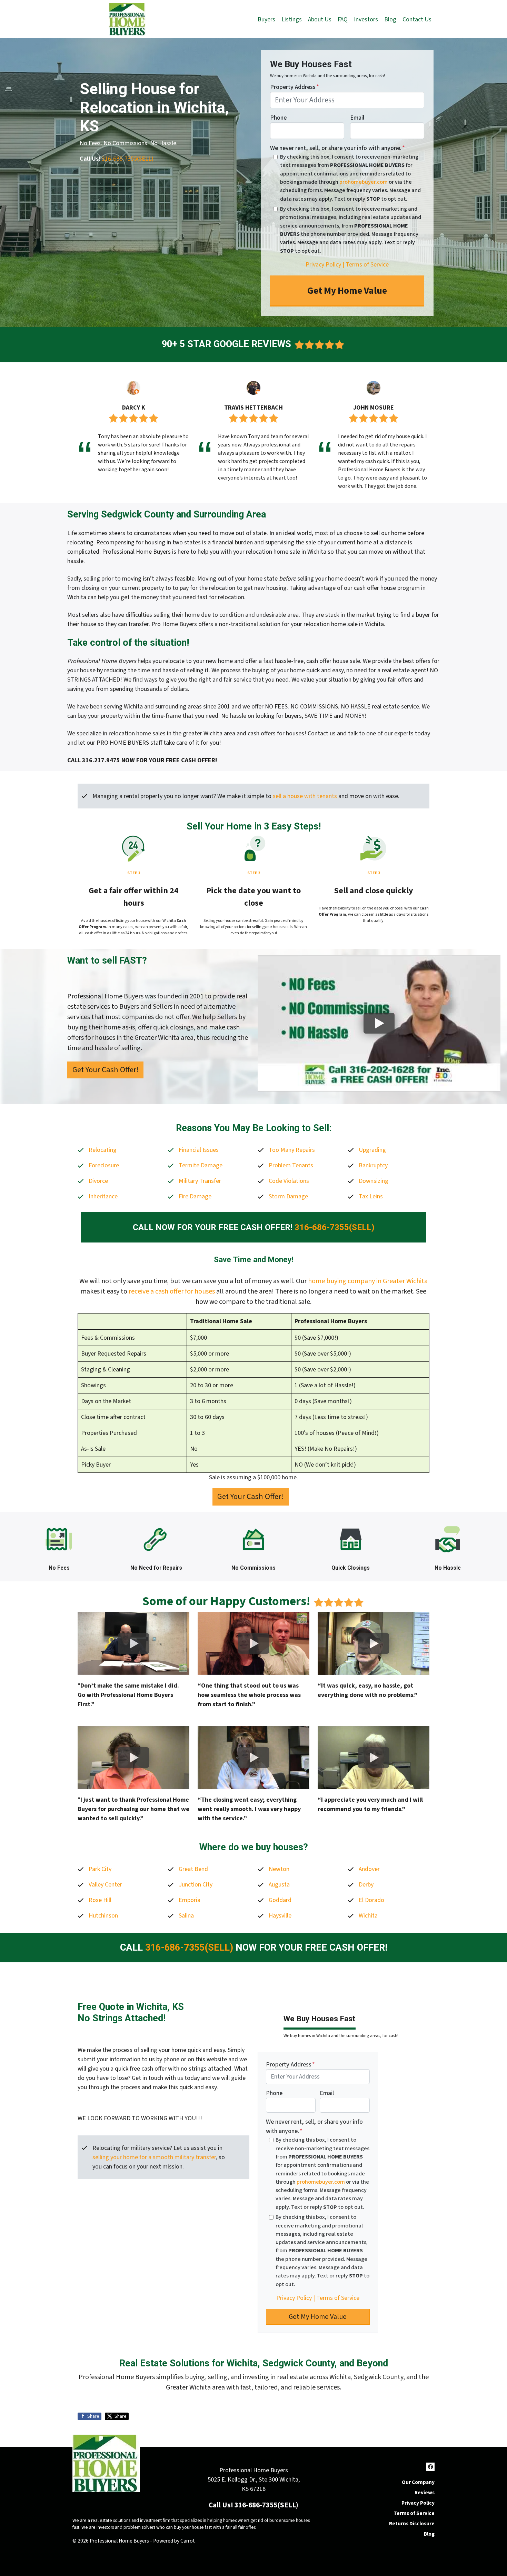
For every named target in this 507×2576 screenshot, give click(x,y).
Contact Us (417, 19)
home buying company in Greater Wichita (368, 1281)
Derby (366, 1885)
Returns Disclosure (412, 2524)
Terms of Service (367, 265)
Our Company (418, 2482)
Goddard (280, 1900)
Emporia (190, 1900)
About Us (320, 19)
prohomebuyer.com (364, 182)
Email (357, 118)
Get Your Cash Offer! (106, 1070)
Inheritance (103, 1196)
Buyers (266, 19)
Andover (369, 1869)
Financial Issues (199, 1150)
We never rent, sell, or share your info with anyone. (337, 148)
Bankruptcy (373, 1165)
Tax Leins (371, 1196)
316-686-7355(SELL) (128, 159)
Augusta (279, 1885)
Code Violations (289, 1181)
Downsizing (374, 1181)
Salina (186, 1916)
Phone (278, 118)
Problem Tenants (291, 1165)
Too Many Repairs (292, 1150)
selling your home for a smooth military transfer (154, 2157)
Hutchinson (103, 1916)
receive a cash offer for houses (172, 1291)
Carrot (188, 2541)
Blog (390, 19)
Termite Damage (201, 1165)
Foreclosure (104, 1165)
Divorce (98, 1181)
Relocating (103, 1150)
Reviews (425, 2493)
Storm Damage (288, 1196)
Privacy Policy (418, 2503)
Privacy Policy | (325, 265)
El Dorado (371, 1900)
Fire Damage (195, 1196)
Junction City (196, 1885)
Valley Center (105, 1885)
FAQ (343, 19)
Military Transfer (200, 1181)
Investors (366, 19)
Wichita (368, 1916)
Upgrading (372, 1150)
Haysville (280, 1916)
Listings (292, 19)
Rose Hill (100, 1900)
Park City (100, 1869)
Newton (279, 1869)
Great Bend (193, 1869)
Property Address (295, 87)
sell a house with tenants (305, 796)
